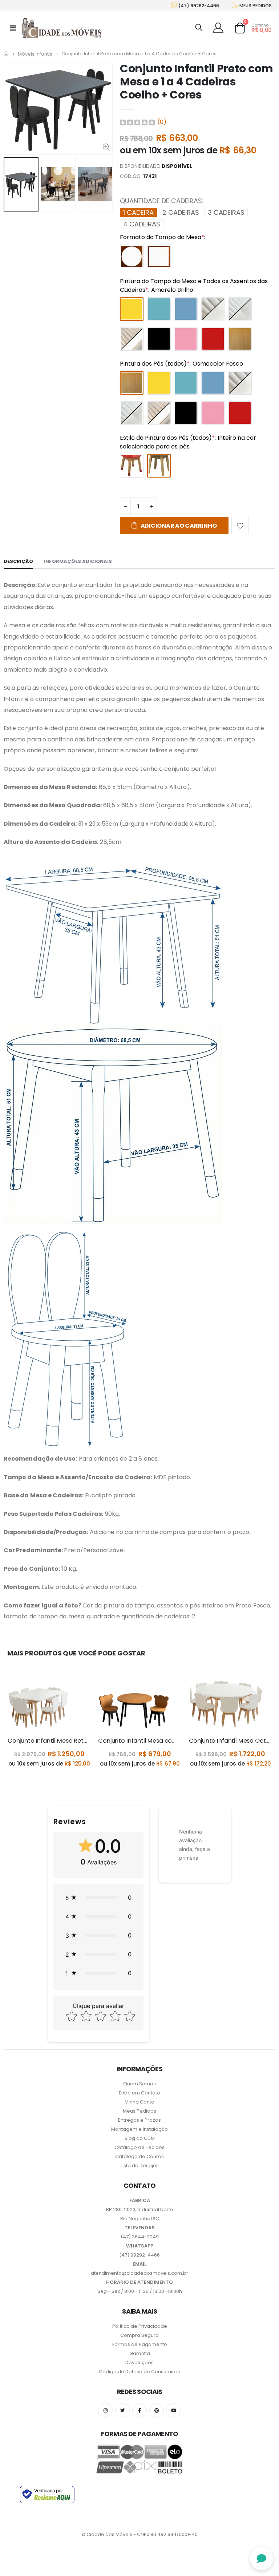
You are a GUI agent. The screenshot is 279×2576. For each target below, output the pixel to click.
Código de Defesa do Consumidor (140, 2372)
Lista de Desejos (140, 2166)
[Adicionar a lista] (240, 526)
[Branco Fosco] (213, 309)
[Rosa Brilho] (186, 339)
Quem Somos (139, 2084)
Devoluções (139, 2362)
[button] (98, 1897)
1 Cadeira (138, 212)
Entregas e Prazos (139, 2120)
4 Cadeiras (142, 224)
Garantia (140, 2353)
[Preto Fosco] (159, 339)
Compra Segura (139, 2335)
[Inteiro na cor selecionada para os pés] (159, 466)
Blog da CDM (140, 2138)
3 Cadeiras (226, 212)
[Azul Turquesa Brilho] (159, 309)
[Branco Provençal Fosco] (132, 339)
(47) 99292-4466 (198, 6)
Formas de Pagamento (140, 2344)
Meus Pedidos (139, 2111)
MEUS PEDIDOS (255, 6)
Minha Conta (139, 2102)
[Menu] (13, 28)
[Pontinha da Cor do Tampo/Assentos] (132, 466)
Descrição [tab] (18, 561)
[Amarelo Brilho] (132, 309)
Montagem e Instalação (139, 2129)
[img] (137, 122)
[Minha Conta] (219, 28)
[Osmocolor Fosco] (240, 339)
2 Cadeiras (181, 212)
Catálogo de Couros (139, 2156)
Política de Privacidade (140, 2326)
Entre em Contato (139, 2093)
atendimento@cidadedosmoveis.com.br (139, 2273)
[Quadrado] (159, 256)
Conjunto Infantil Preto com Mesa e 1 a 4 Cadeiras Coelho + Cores (197, 82)
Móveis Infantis (35, 54)
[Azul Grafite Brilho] (186, 309)
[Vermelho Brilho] (213, 339)
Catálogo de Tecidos (139, 2147)
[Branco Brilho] (240, 309)
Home (6, 54)
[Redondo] (132, 256)
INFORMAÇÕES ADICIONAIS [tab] (78, 561)
